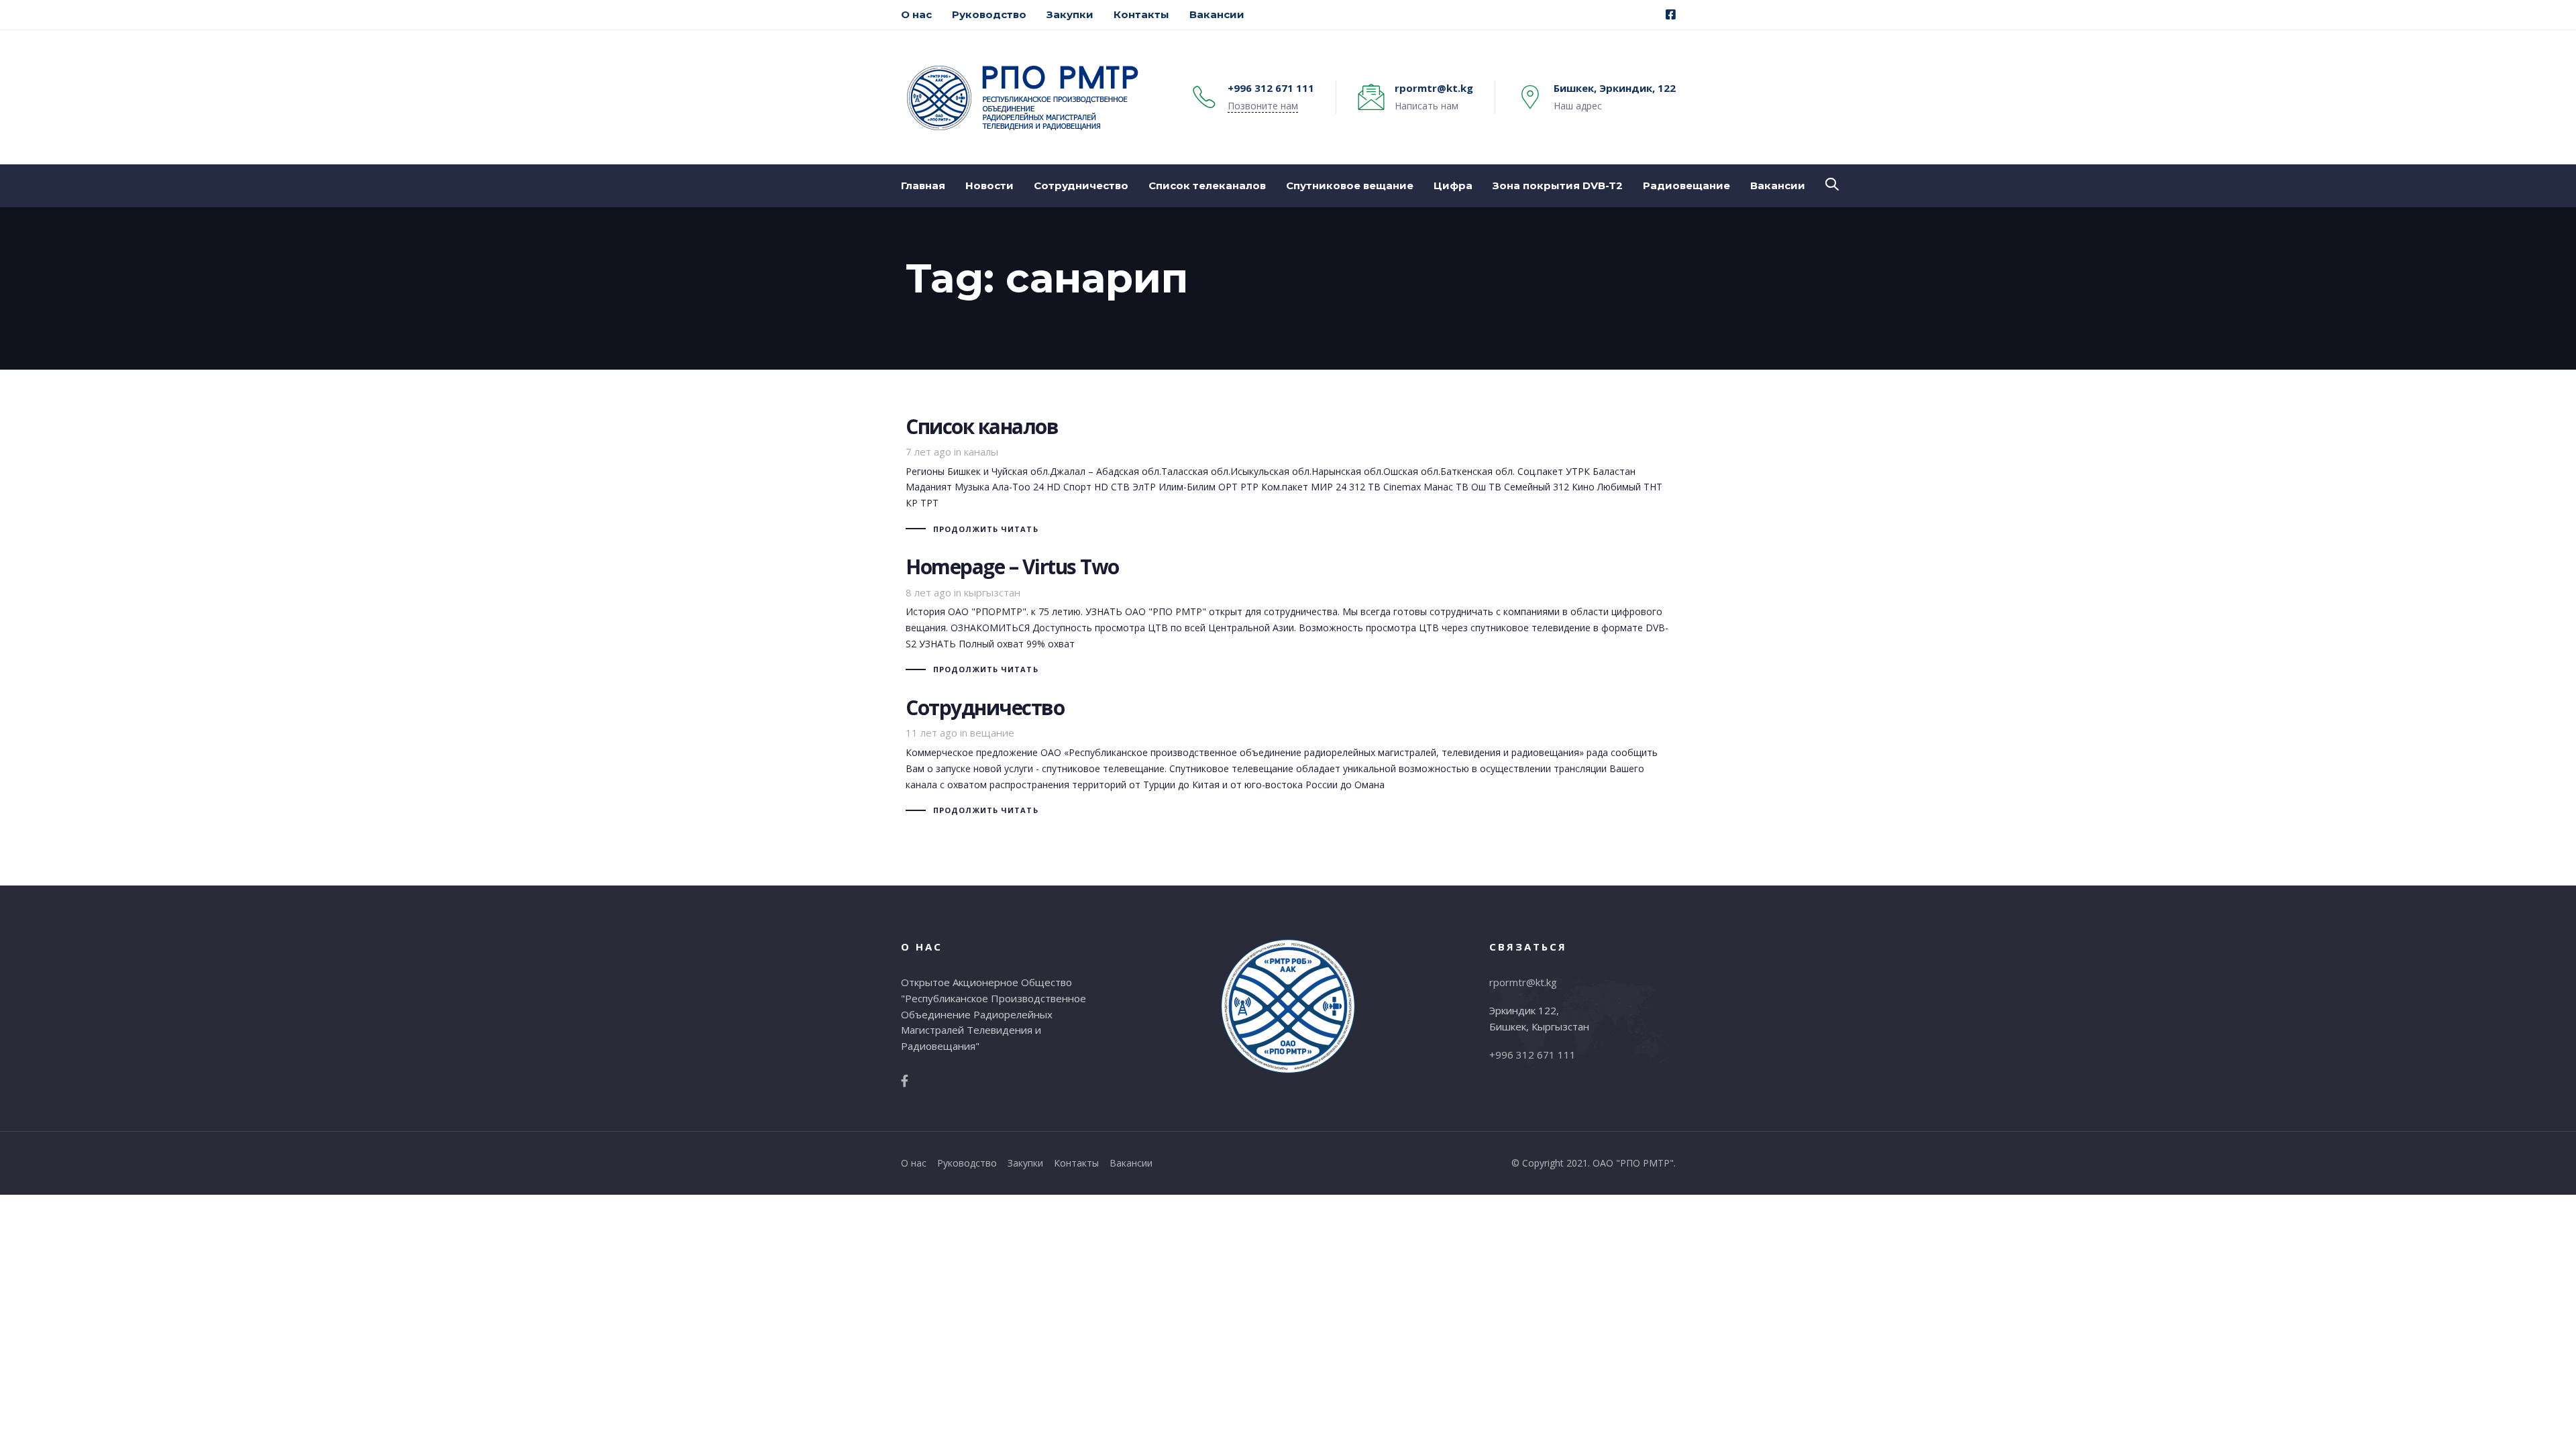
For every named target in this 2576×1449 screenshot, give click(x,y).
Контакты (1076, 1163)
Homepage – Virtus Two (1288, 617)
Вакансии (1131, 1163)
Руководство (967, 1163)
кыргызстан (992, 592)
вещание (992, 733)
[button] (1832, 184)
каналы (981, 451)
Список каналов (1288, 477)
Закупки (1025, 1163)
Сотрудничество (1288, 758)
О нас (914, 1163)
